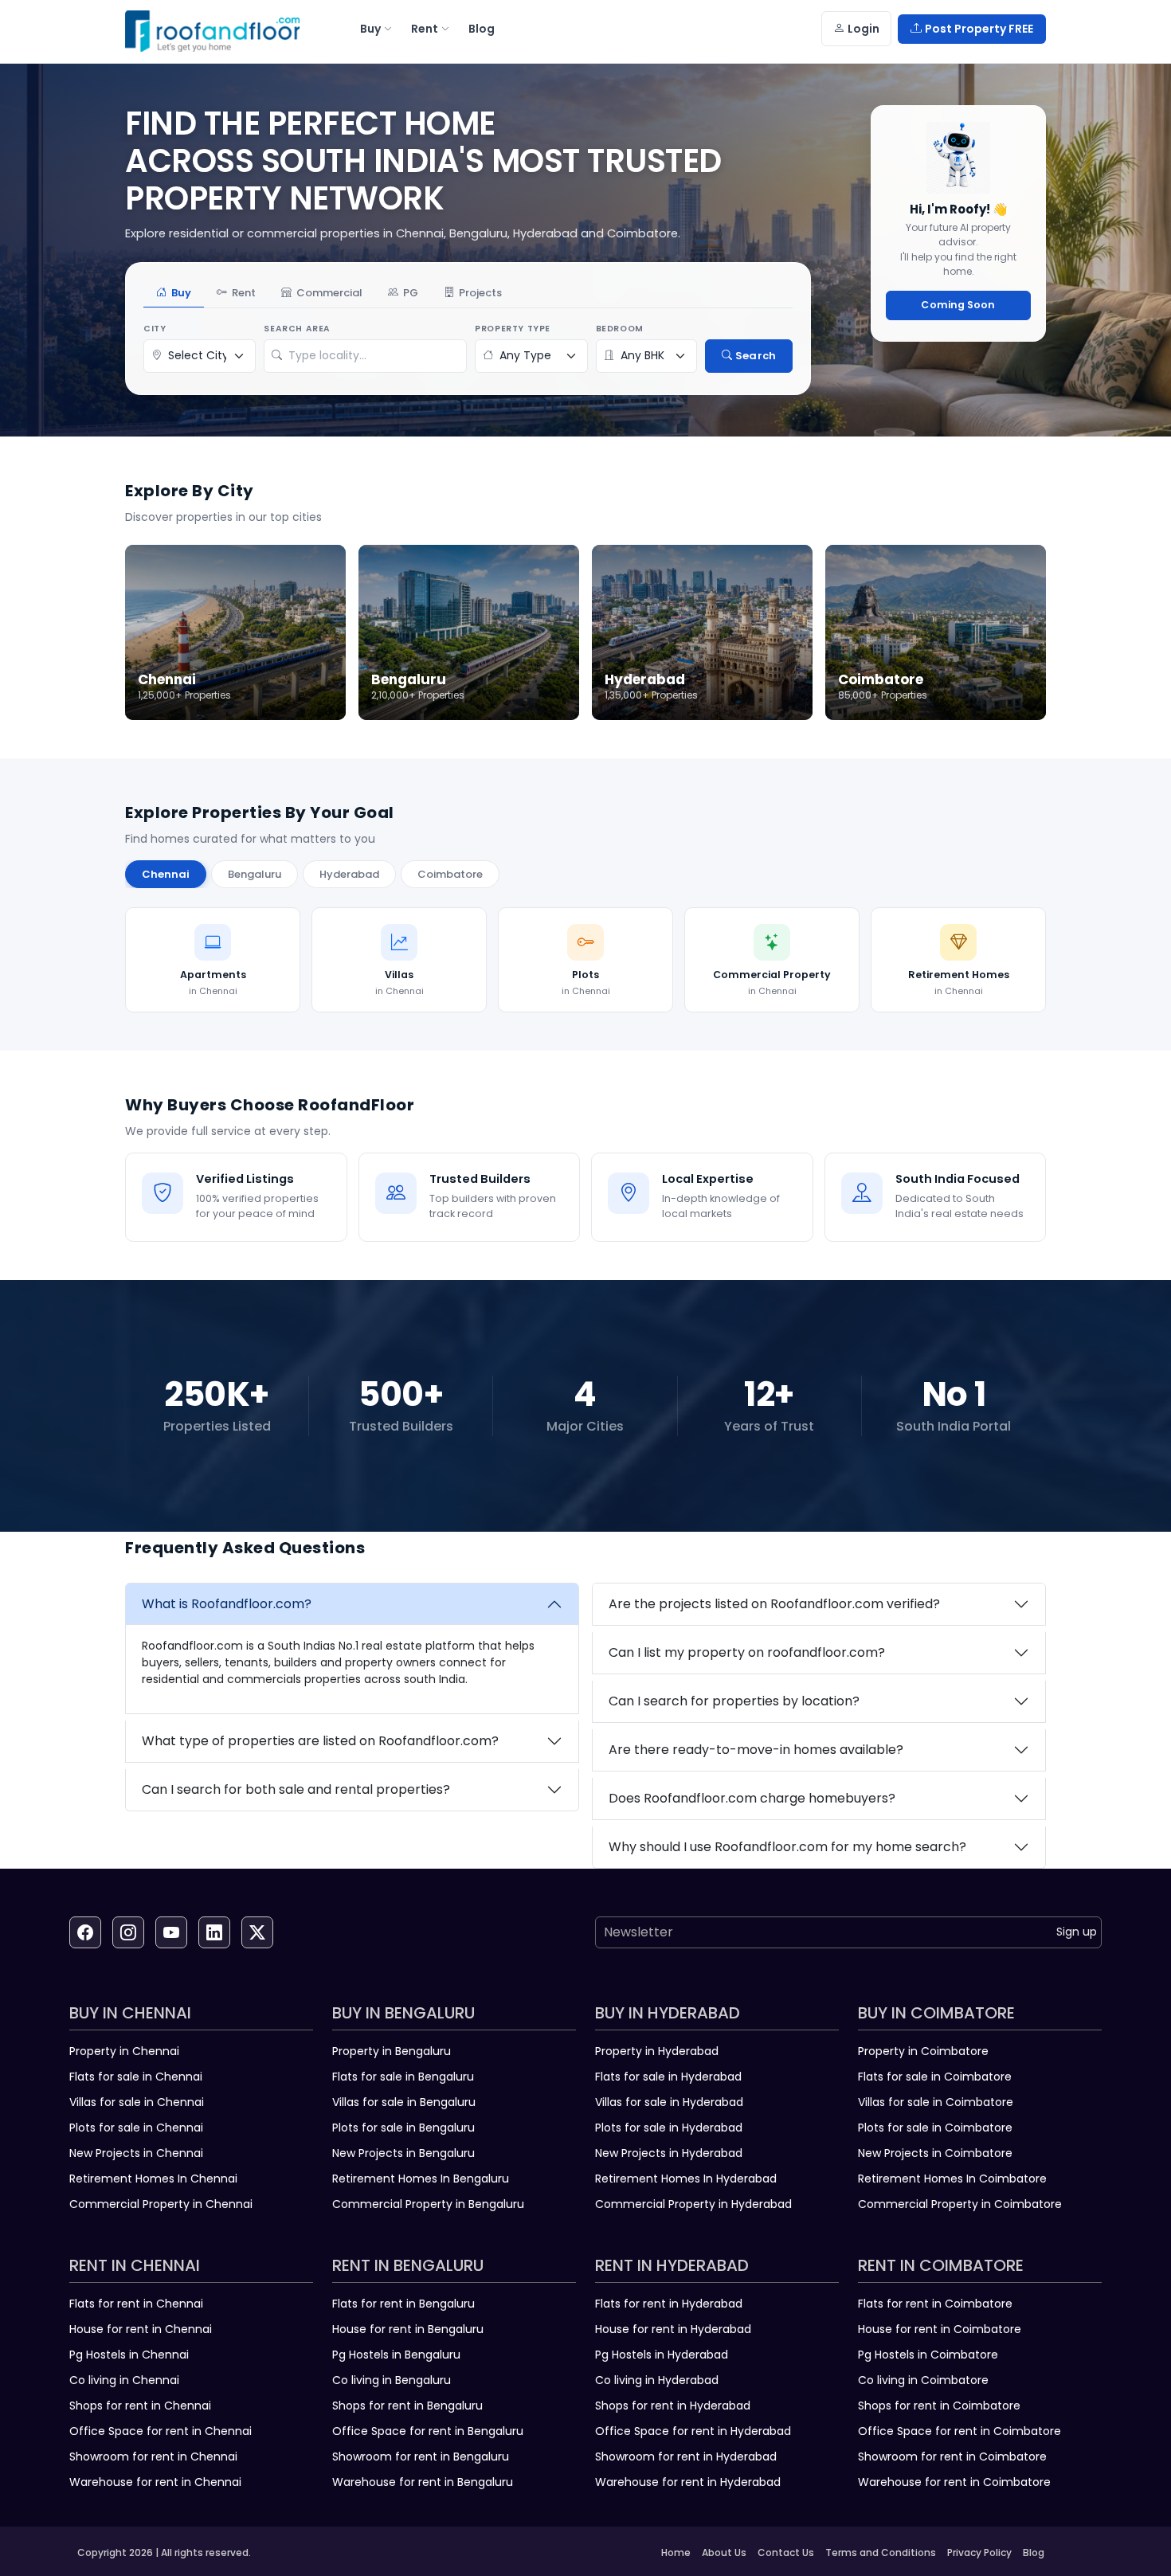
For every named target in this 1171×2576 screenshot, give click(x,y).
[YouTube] (171, 1932)
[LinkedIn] (214, 1932)
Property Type (513, 329)
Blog (1034, 2553)
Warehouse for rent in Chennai (155, 2482)
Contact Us (786, 2553)
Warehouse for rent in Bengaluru (423, 2482)
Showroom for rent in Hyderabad (686, 2457)
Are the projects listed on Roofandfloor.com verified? (774, 1604)
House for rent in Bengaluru (408, 2329)
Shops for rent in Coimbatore (939, 2406)
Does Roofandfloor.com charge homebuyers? (752, 1798)
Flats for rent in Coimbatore (935, 2304)
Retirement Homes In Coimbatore (952, 2179)
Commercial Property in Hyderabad (693, 2204)
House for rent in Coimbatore (940, 2329)
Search (756, 356)
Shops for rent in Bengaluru (407, 2406)
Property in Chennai (124, 2051)
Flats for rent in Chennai (136, 2304)
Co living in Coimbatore (923, 2380)
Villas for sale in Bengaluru (404, 2102)
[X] (257, 1932)
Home (676, 2553)
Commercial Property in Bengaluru (428, 2204)
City (155, 329)
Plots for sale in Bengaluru (403, 2128)
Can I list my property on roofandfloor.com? (747, 1652)
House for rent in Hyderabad (673, 2329)
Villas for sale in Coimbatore (936, 2102)
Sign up (1077, 1932)
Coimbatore (450, 874)
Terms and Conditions (881, 2553)
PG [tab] (411, 293)
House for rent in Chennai (141, 2329)
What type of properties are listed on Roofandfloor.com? (320, 1741)
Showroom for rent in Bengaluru (421, 2457)
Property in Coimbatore (923, 2051)
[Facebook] (85, 1932)
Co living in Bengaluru (392, 2380)
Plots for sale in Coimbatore (935, 2128)
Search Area (297, 329)
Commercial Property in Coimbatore (960, 2204)
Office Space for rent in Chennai (161, 2431)
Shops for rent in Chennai (140, 2406)
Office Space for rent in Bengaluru (428, 2431)
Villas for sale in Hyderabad (669, 2102)
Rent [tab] (244, 293)
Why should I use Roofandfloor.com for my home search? (787, 1847)
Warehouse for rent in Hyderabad (688, 2482)
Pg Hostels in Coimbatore (928, 2355)
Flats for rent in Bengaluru (403, 2304)
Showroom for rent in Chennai (153, 2457)
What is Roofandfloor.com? (227, 1604)
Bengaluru (255, 874)
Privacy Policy (979, 2553)
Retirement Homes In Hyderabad (686, 2179)
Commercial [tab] (329, 293)
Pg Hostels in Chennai (129, 2355)
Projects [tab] (480, 293)
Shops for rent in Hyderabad (673, 2406)
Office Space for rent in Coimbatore (960, 2431)
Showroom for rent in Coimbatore (952, 2457)
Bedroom (620, 329)
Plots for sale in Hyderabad (669, 2128)
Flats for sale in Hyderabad (668, 2077)
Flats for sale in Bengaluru (403, 2077)
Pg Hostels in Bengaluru (396, 2355)
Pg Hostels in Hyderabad (662, 2355)
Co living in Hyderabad (657, 2380)
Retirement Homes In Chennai (153, 2179)
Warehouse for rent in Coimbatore (954, 2482)
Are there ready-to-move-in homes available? (756, 1750)
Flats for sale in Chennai (136, 2077)
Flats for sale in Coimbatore (935, 2077)
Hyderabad (349, 874)
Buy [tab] (181, 293)
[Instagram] (128, 1932)
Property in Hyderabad (657, 2051)
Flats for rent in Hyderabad (669, 2304)
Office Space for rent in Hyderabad (693, 2431)
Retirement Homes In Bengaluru (421, 2179)
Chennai (166, 874)
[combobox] (373, 356)
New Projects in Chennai (136, 2153)
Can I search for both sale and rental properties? (296, 1789)
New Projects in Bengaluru (403, 2153)
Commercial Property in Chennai (161, 2204)
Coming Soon (958, 305)
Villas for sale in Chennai (137, 2102)
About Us (724, 2553)
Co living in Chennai (124, 2380)
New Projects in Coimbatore (935, 2153)
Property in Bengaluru (392, 2051)
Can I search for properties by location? (734, 1701)
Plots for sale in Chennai (136, 2128)
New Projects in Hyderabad (669, 2153)
